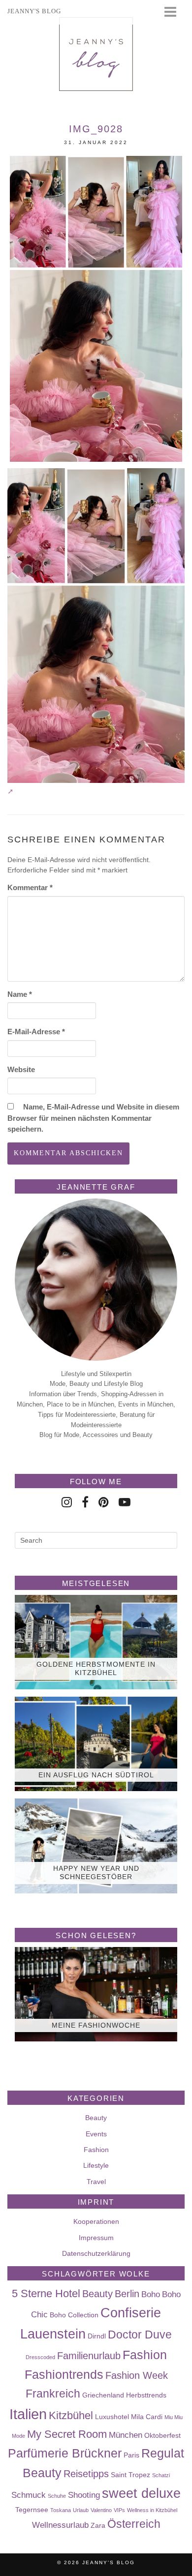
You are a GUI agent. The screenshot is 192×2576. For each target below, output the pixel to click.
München (126, 2435)
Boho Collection (74, 2315)
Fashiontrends (64, 2374)
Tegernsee (32, 2510)
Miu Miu (174, 2417)
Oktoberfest (162, 2435)
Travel (96, 2182)
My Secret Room (67, 2434)
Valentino (101, 2510)
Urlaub (81, 2510)
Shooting (84, 2495)
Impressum (96, 2238)
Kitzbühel (71, 2415)
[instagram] (67, 1502)
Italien (28, 2414)
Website (21, 1069)
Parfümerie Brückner (65, 2453)
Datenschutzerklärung (96, 2253)
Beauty (96, 2118)
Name (20, 994)
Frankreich (53, 2394)
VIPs (119, 2510)
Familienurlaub (89, 2356)
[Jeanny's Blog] (96, 54)
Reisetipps (86, 2474)
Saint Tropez (130, 2475)
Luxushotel (112, 2417)
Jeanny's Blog (109, 2562)
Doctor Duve (140, 2335)
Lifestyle (96, 2165)
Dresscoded (40, 2357)
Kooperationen (96, 2221)
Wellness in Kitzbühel (152, 2510)
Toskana (61, 2510)
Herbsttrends (146, 2395)
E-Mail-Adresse (36, 1032)
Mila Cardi (147, 2417)
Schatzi (161, 2475)
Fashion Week (137, 2375)
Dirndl (97, 2336)
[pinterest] (104, 1502)
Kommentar (30, 887)
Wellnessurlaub (60, 2525)
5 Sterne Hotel (46, 2293)
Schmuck (29, 2495)
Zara (98, 2525)
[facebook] (85, 1502)
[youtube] (125, 1502)
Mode (18, 2436)
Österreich (134, 2524)
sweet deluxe (141, 2493)
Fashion (96, 2150)
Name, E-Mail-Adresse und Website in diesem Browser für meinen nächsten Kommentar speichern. (93, 1118)
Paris (131, 2455)
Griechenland (103, 2395)
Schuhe (57, 2496)
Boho (151, 2294)
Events (96, 2134)
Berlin (127, 2294)
